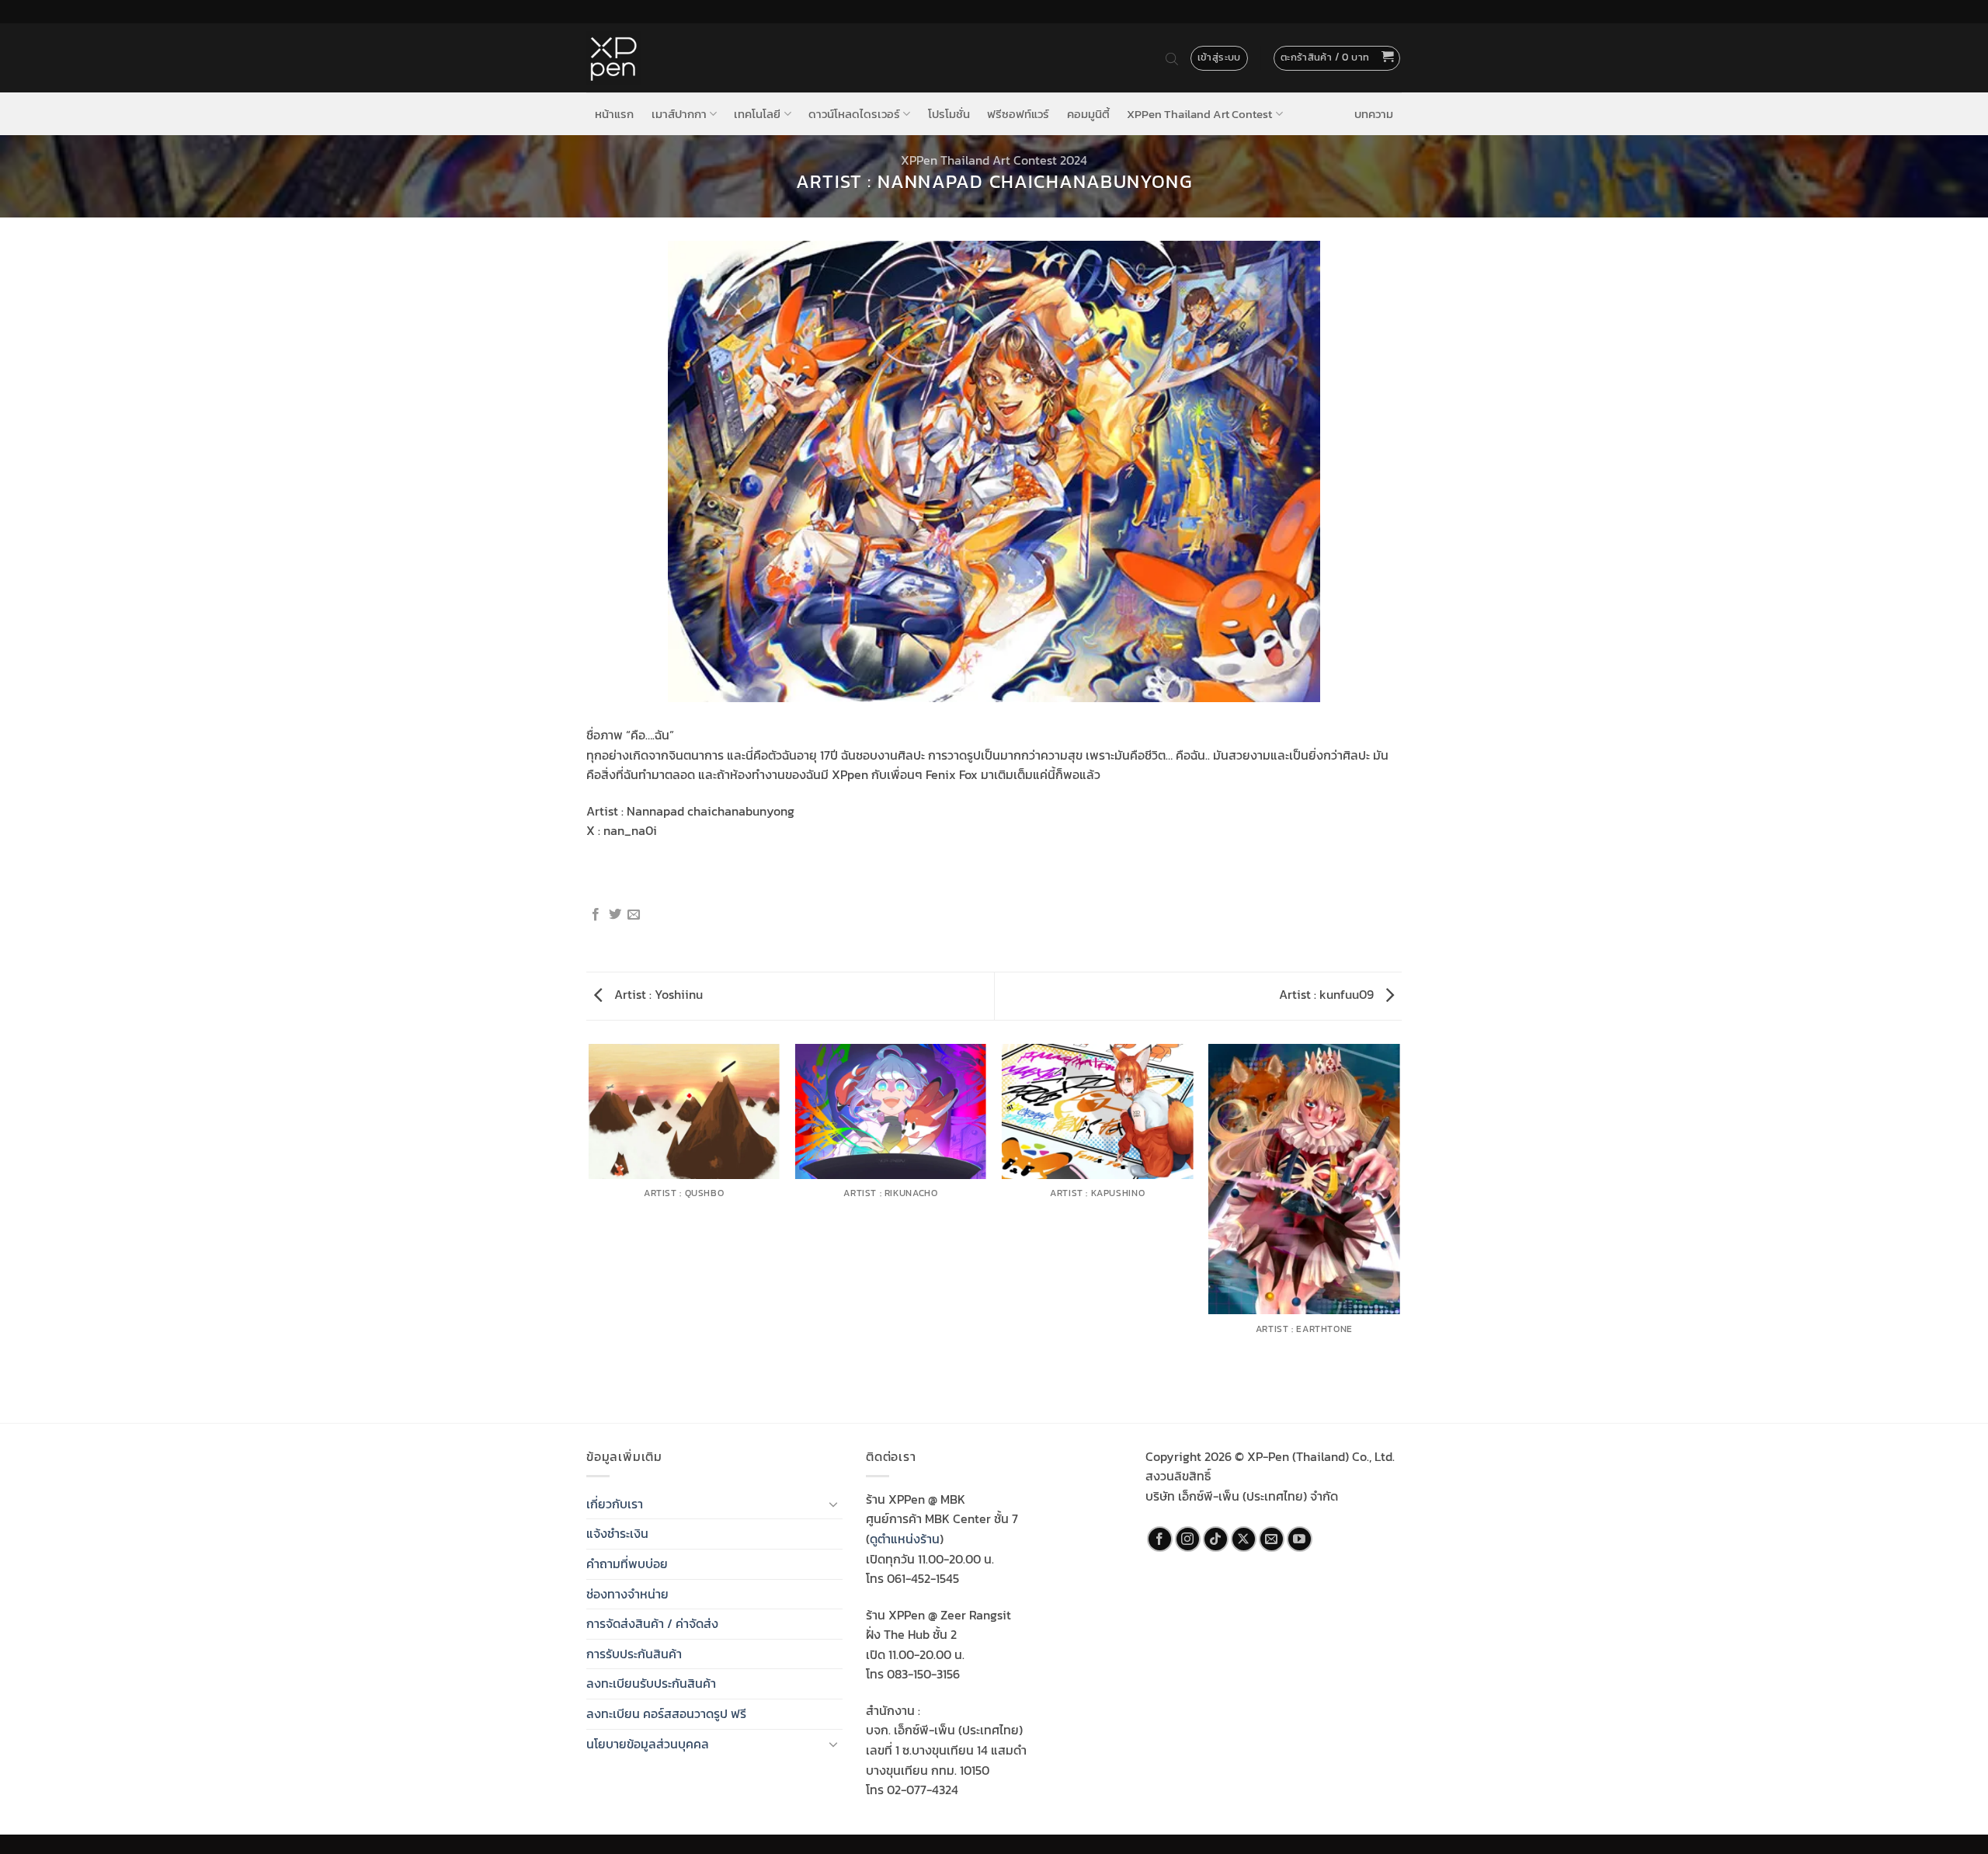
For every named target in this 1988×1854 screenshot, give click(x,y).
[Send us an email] (1272, 1539)
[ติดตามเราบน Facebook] (1160, 1539)
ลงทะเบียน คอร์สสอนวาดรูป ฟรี (666, 1713)
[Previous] (589, 1232)
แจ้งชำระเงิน (617, 1533)
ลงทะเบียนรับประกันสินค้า (651, 1683)
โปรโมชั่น (949, 114)
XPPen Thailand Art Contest (1199, 114)
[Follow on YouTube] (1300, 1539)
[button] (1337, 58)
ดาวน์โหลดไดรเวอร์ (854, 114)
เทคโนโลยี (757, 114)
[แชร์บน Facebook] (596, 915)
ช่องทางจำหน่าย (627, 1594)
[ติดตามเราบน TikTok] (1216, 1539)
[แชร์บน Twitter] (615, 915)
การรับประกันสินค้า (634, 1654)
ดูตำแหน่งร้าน (905, 1539)
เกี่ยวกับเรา (615, 1504)
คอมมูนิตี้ (1088, 114)
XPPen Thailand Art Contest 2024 (994, 160)
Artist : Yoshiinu (657, 994)
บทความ (1374, 114)
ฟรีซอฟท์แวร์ (1018, 114)
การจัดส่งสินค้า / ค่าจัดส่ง (652, 1623)
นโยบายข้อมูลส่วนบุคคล (648, 1744)
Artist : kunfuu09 (1328, 994)
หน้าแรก (614, 114)
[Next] (1399, 1232)
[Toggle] (833, 1504)
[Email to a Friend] (634, 915)
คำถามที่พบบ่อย (627, 1564)
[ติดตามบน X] (1244, 1539)
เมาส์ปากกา (679, 114)
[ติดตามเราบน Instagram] (1188, 1539)
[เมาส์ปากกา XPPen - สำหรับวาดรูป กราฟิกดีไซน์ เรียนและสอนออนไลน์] (613, 58)
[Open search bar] (1172, 58)
